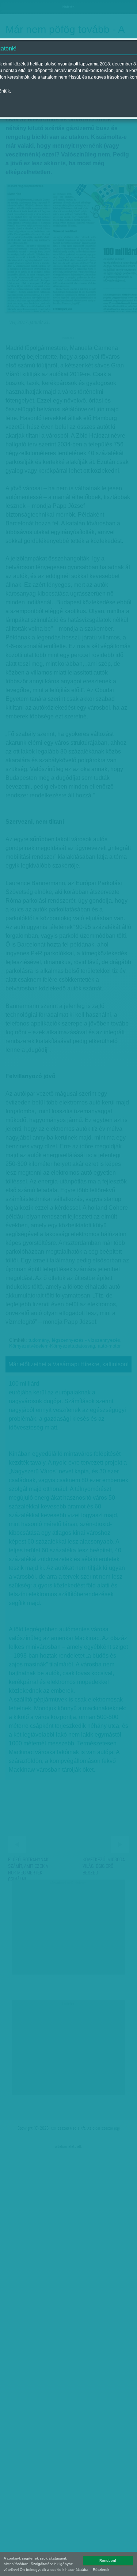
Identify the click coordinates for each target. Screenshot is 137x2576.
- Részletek (100, 2570)
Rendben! (108, 2560)
